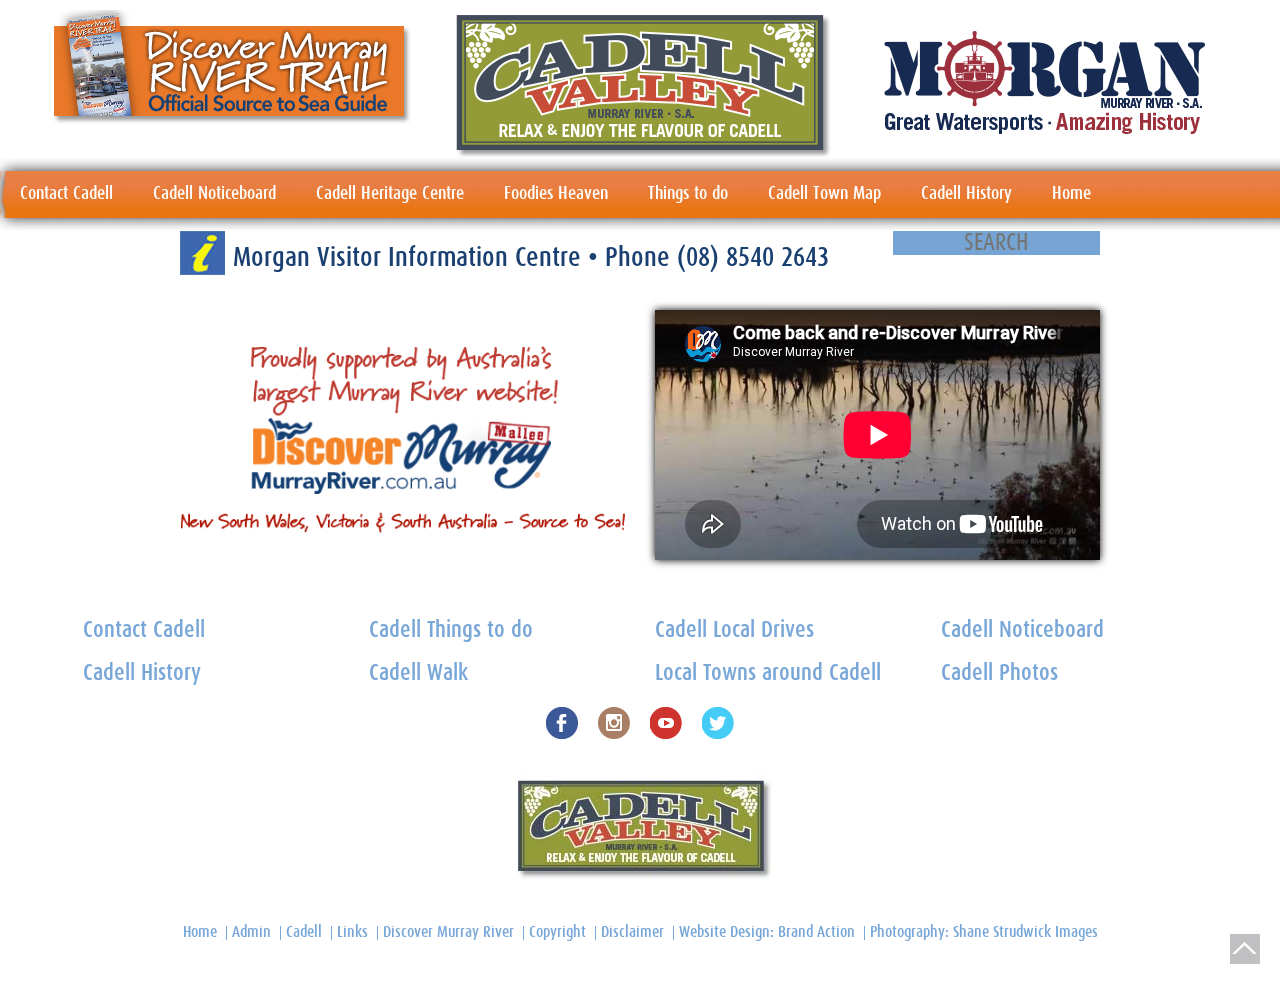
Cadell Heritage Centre (390, 194)
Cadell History (966, 194)
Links (352, 932)
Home (1071, 194)
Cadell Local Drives (734, 630)
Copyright (557, 932)
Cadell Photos (999, 673)
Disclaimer (632, 932)
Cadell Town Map (824, 194)
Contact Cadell (66, 194)
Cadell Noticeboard (214, 194)
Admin (251, 932)
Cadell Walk (418, 673)
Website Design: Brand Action (767, 932)
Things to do (688, 194)
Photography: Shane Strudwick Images (984, 932)
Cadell (304, 932)
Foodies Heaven (556, 194)
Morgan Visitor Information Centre (410, 257)
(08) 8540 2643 (753, 257)
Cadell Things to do (451, 630)
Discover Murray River (448, 932)
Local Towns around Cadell (768, 673)
